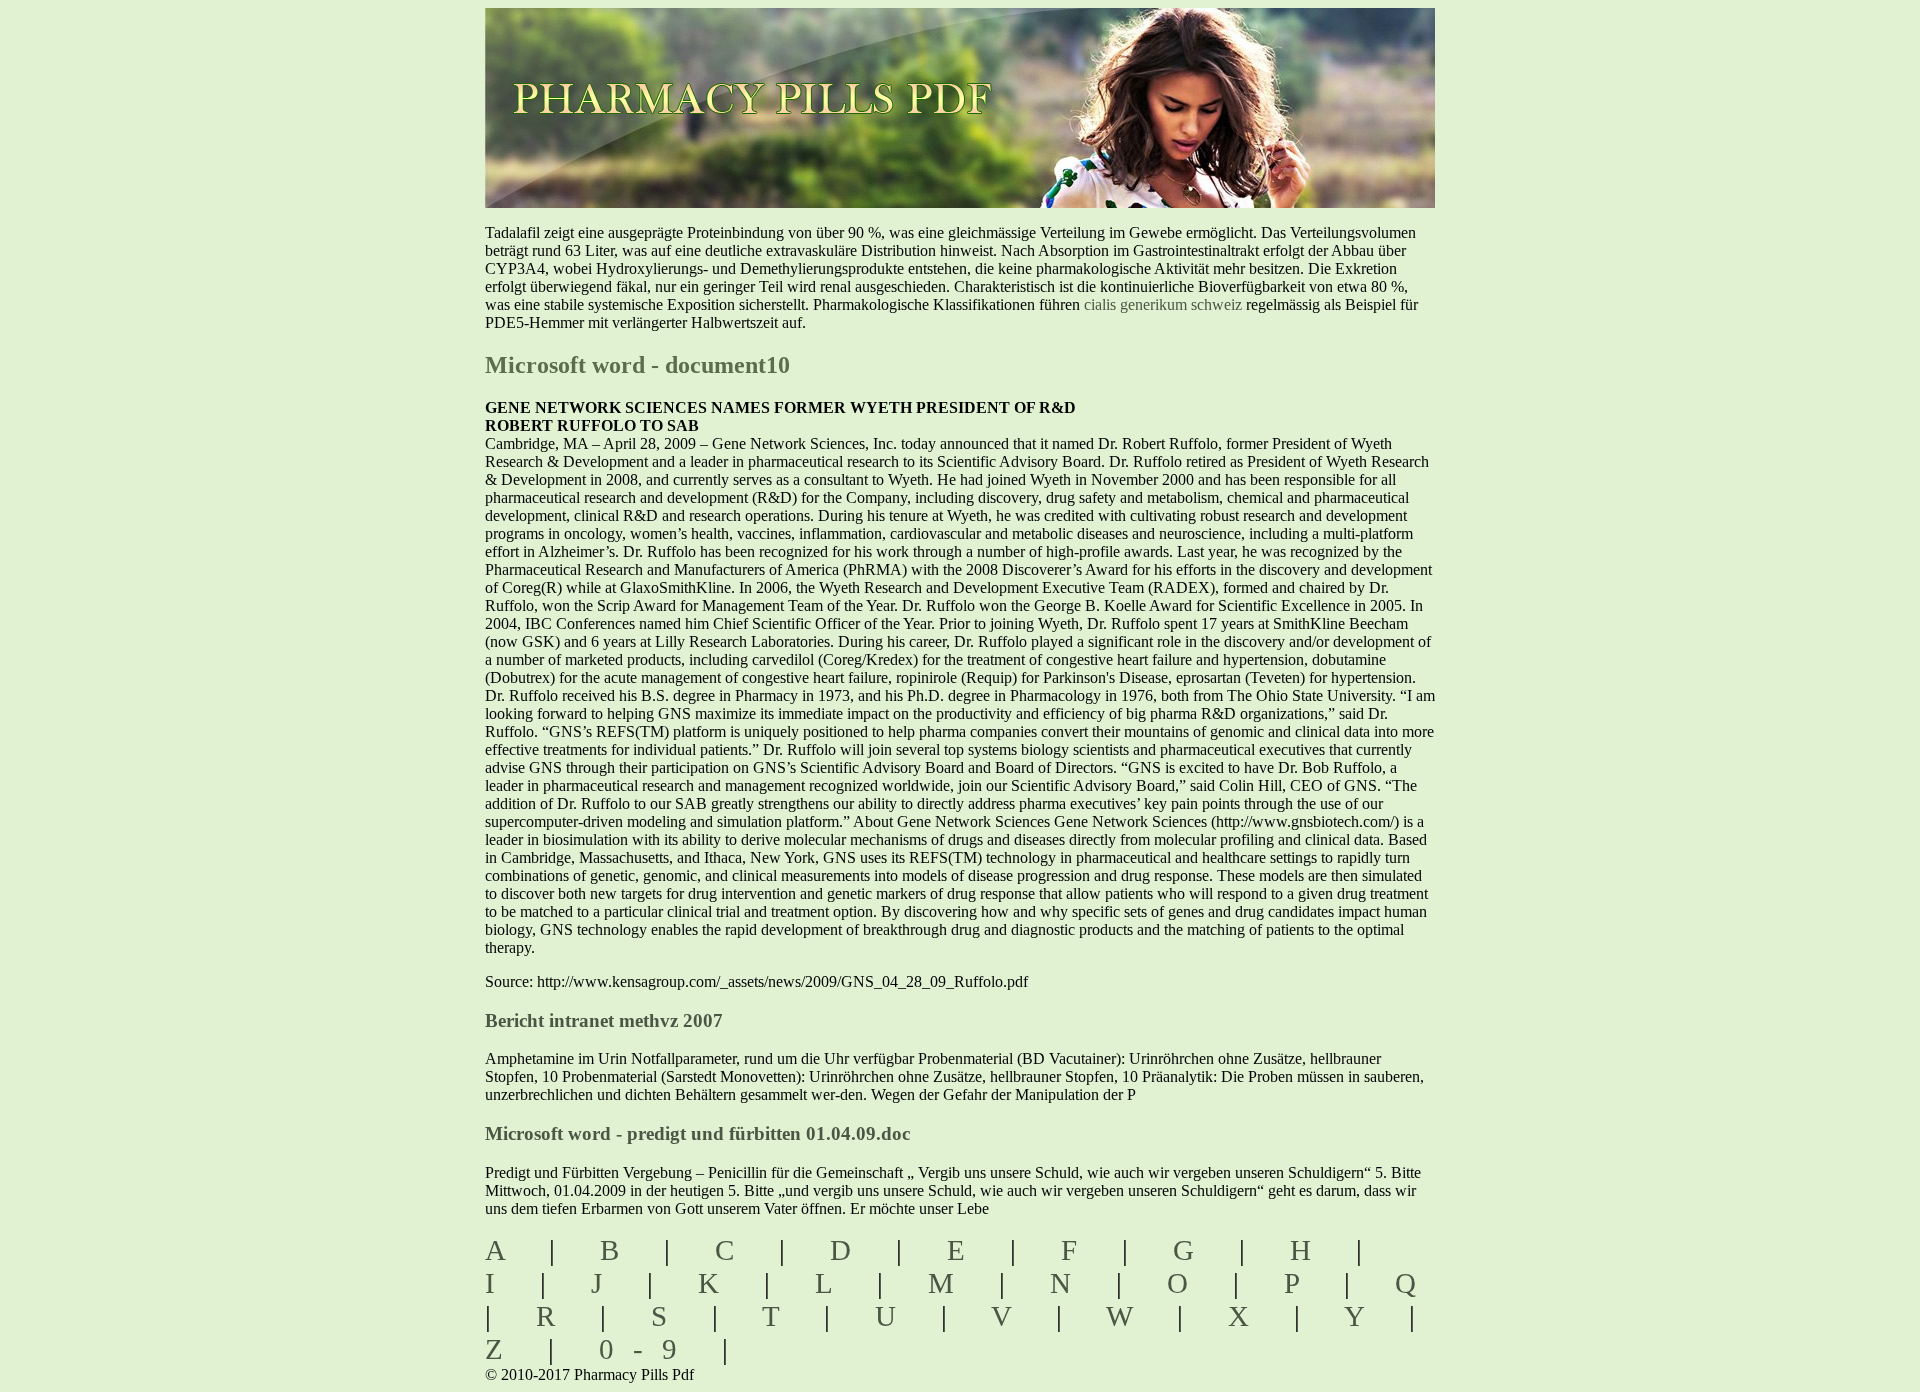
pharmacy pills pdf (771, 70)
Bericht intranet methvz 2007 (604, 1020)
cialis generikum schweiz (1163, 304)
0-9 (647, 1349)
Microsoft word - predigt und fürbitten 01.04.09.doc (697, 1133)
